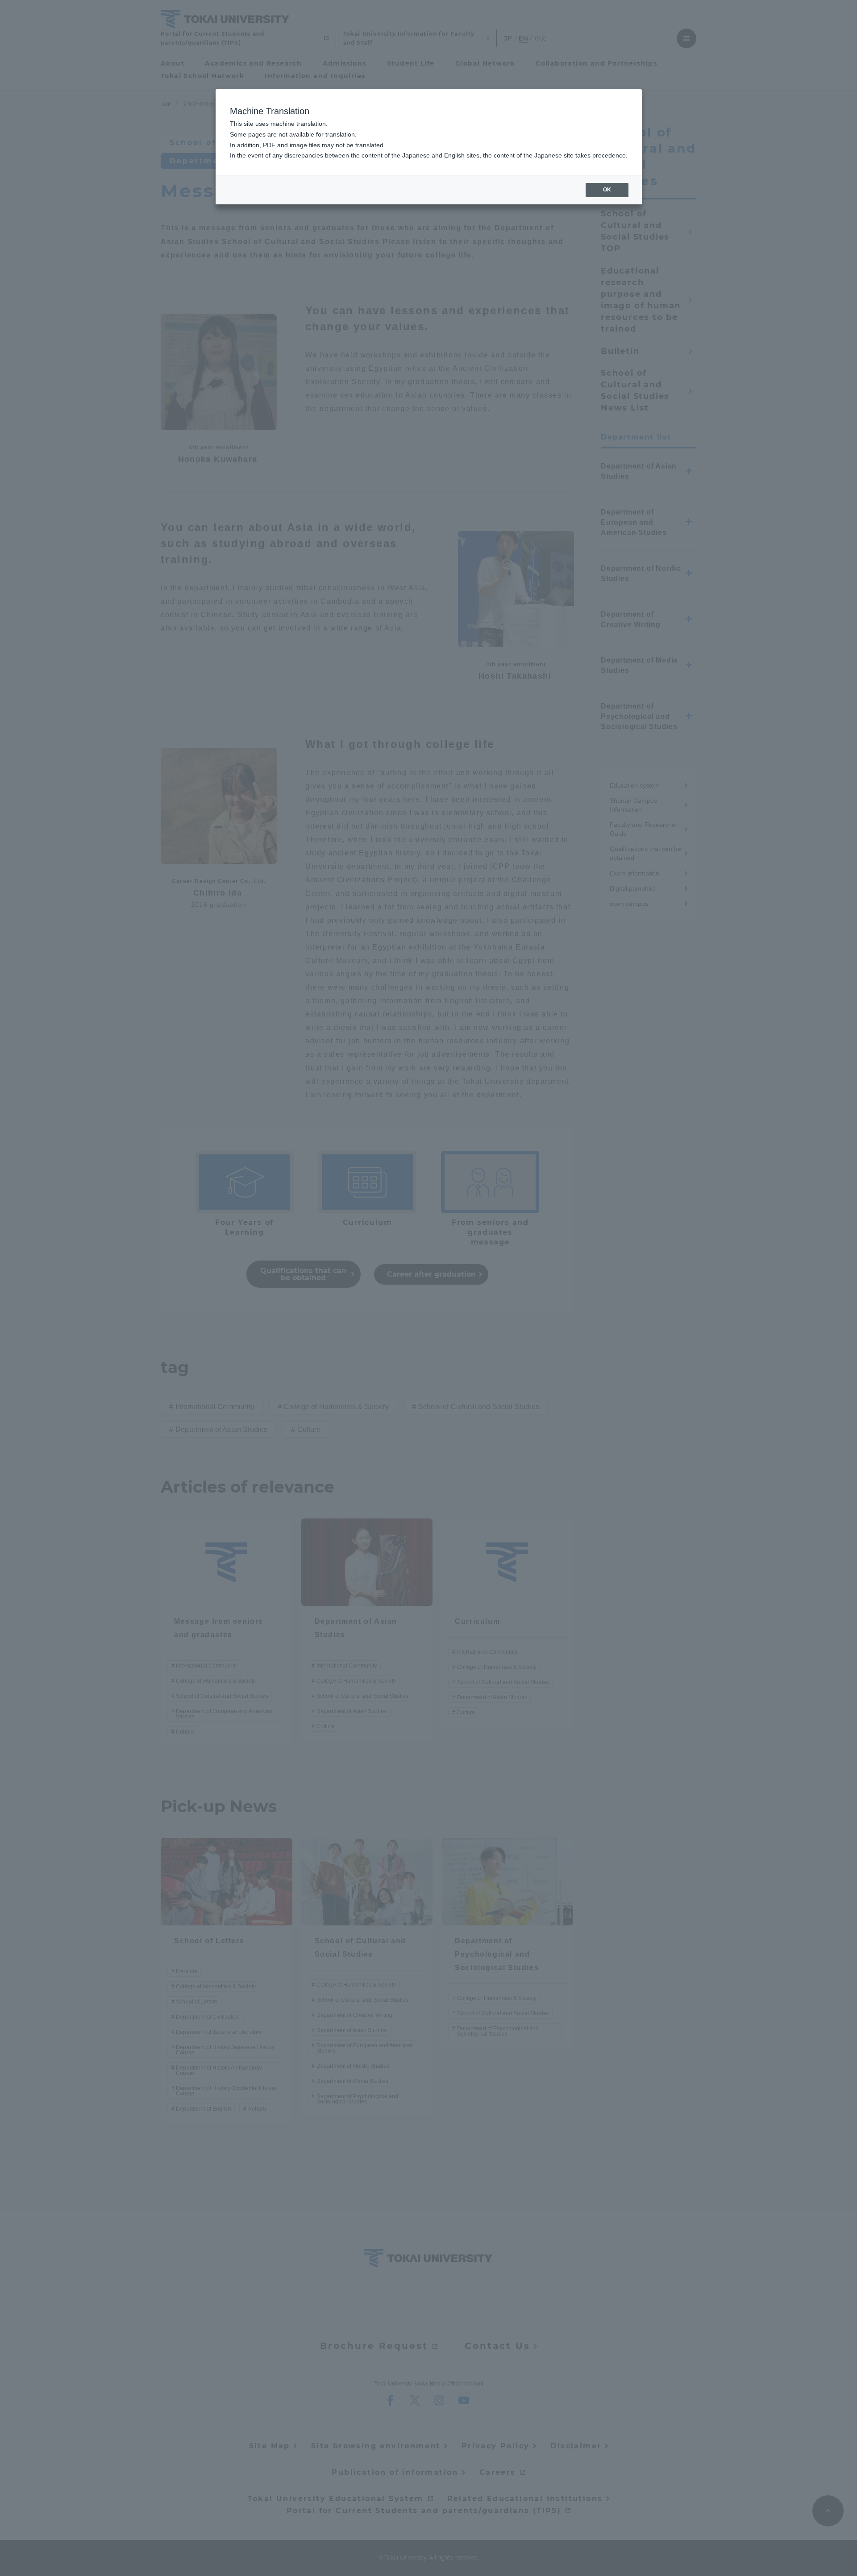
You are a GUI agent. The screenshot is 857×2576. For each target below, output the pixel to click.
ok (607, 190)
